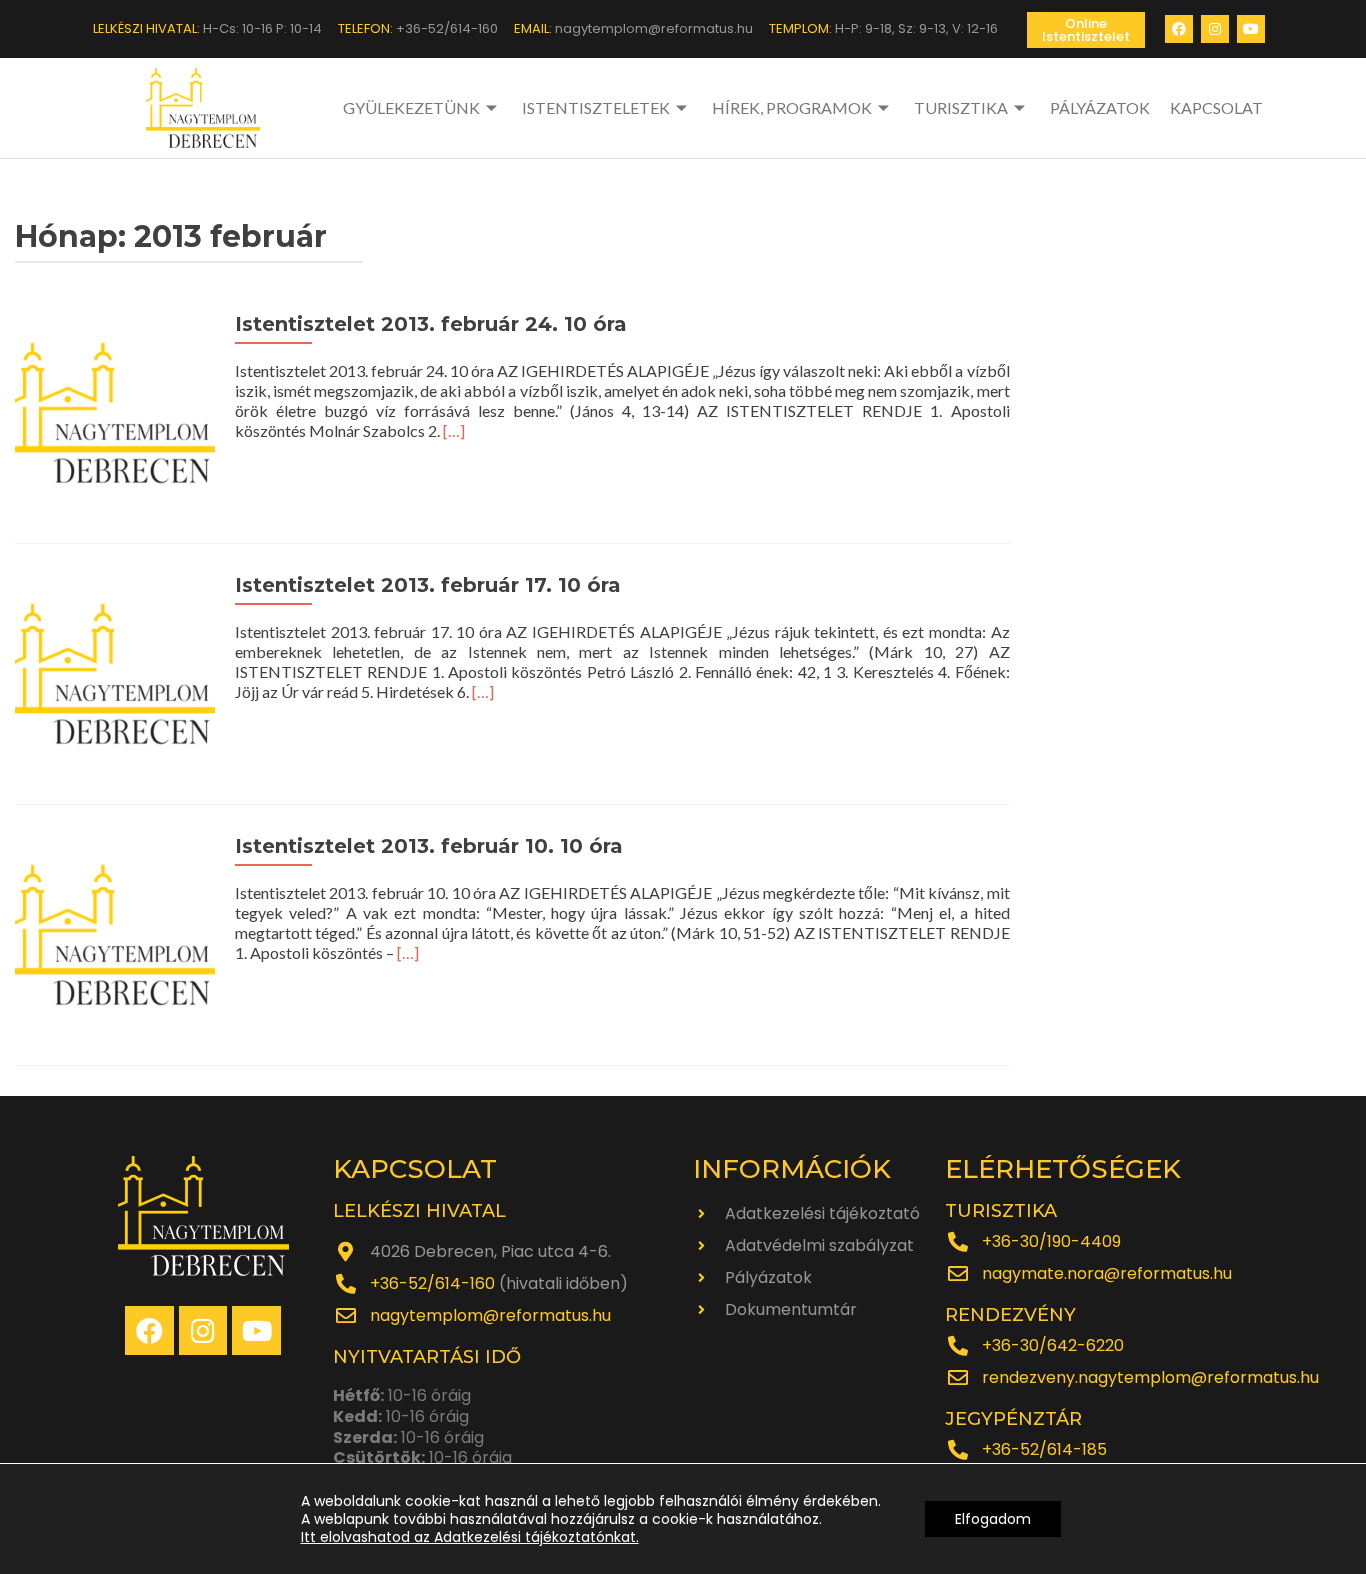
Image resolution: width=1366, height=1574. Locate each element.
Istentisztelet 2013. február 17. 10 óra (428, 585)
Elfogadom (993, 1519)
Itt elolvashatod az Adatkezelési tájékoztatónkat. (470, 1537)
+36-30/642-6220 (1053, 1345)
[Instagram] (1215, 29)
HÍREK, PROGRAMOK (792, 107)
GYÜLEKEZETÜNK (411, 107)
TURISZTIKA (961, 107)
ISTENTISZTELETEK (596, 107)
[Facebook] (1179, 29)
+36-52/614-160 (432, 1283)
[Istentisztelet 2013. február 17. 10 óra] (115, 671)
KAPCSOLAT (1216, 107)
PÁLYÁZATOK (1100, 107)
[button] (1086, 30)
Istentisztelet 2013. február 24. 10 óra (431, 324)
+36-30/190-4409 (1051, 1241)
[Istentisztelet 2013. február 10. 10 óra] (115, 932)
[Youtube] (1251, 29)
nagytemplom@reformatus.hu (490, 1315)
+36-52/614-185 (1044, 1449)
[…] (454, 430)
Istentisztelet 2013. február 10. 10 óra (429, 846)
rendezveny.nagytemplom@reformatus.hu (1150, 1377)
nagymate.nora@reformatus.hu (1107, 1273)
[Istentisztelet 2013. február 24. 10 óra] (115, 410)
